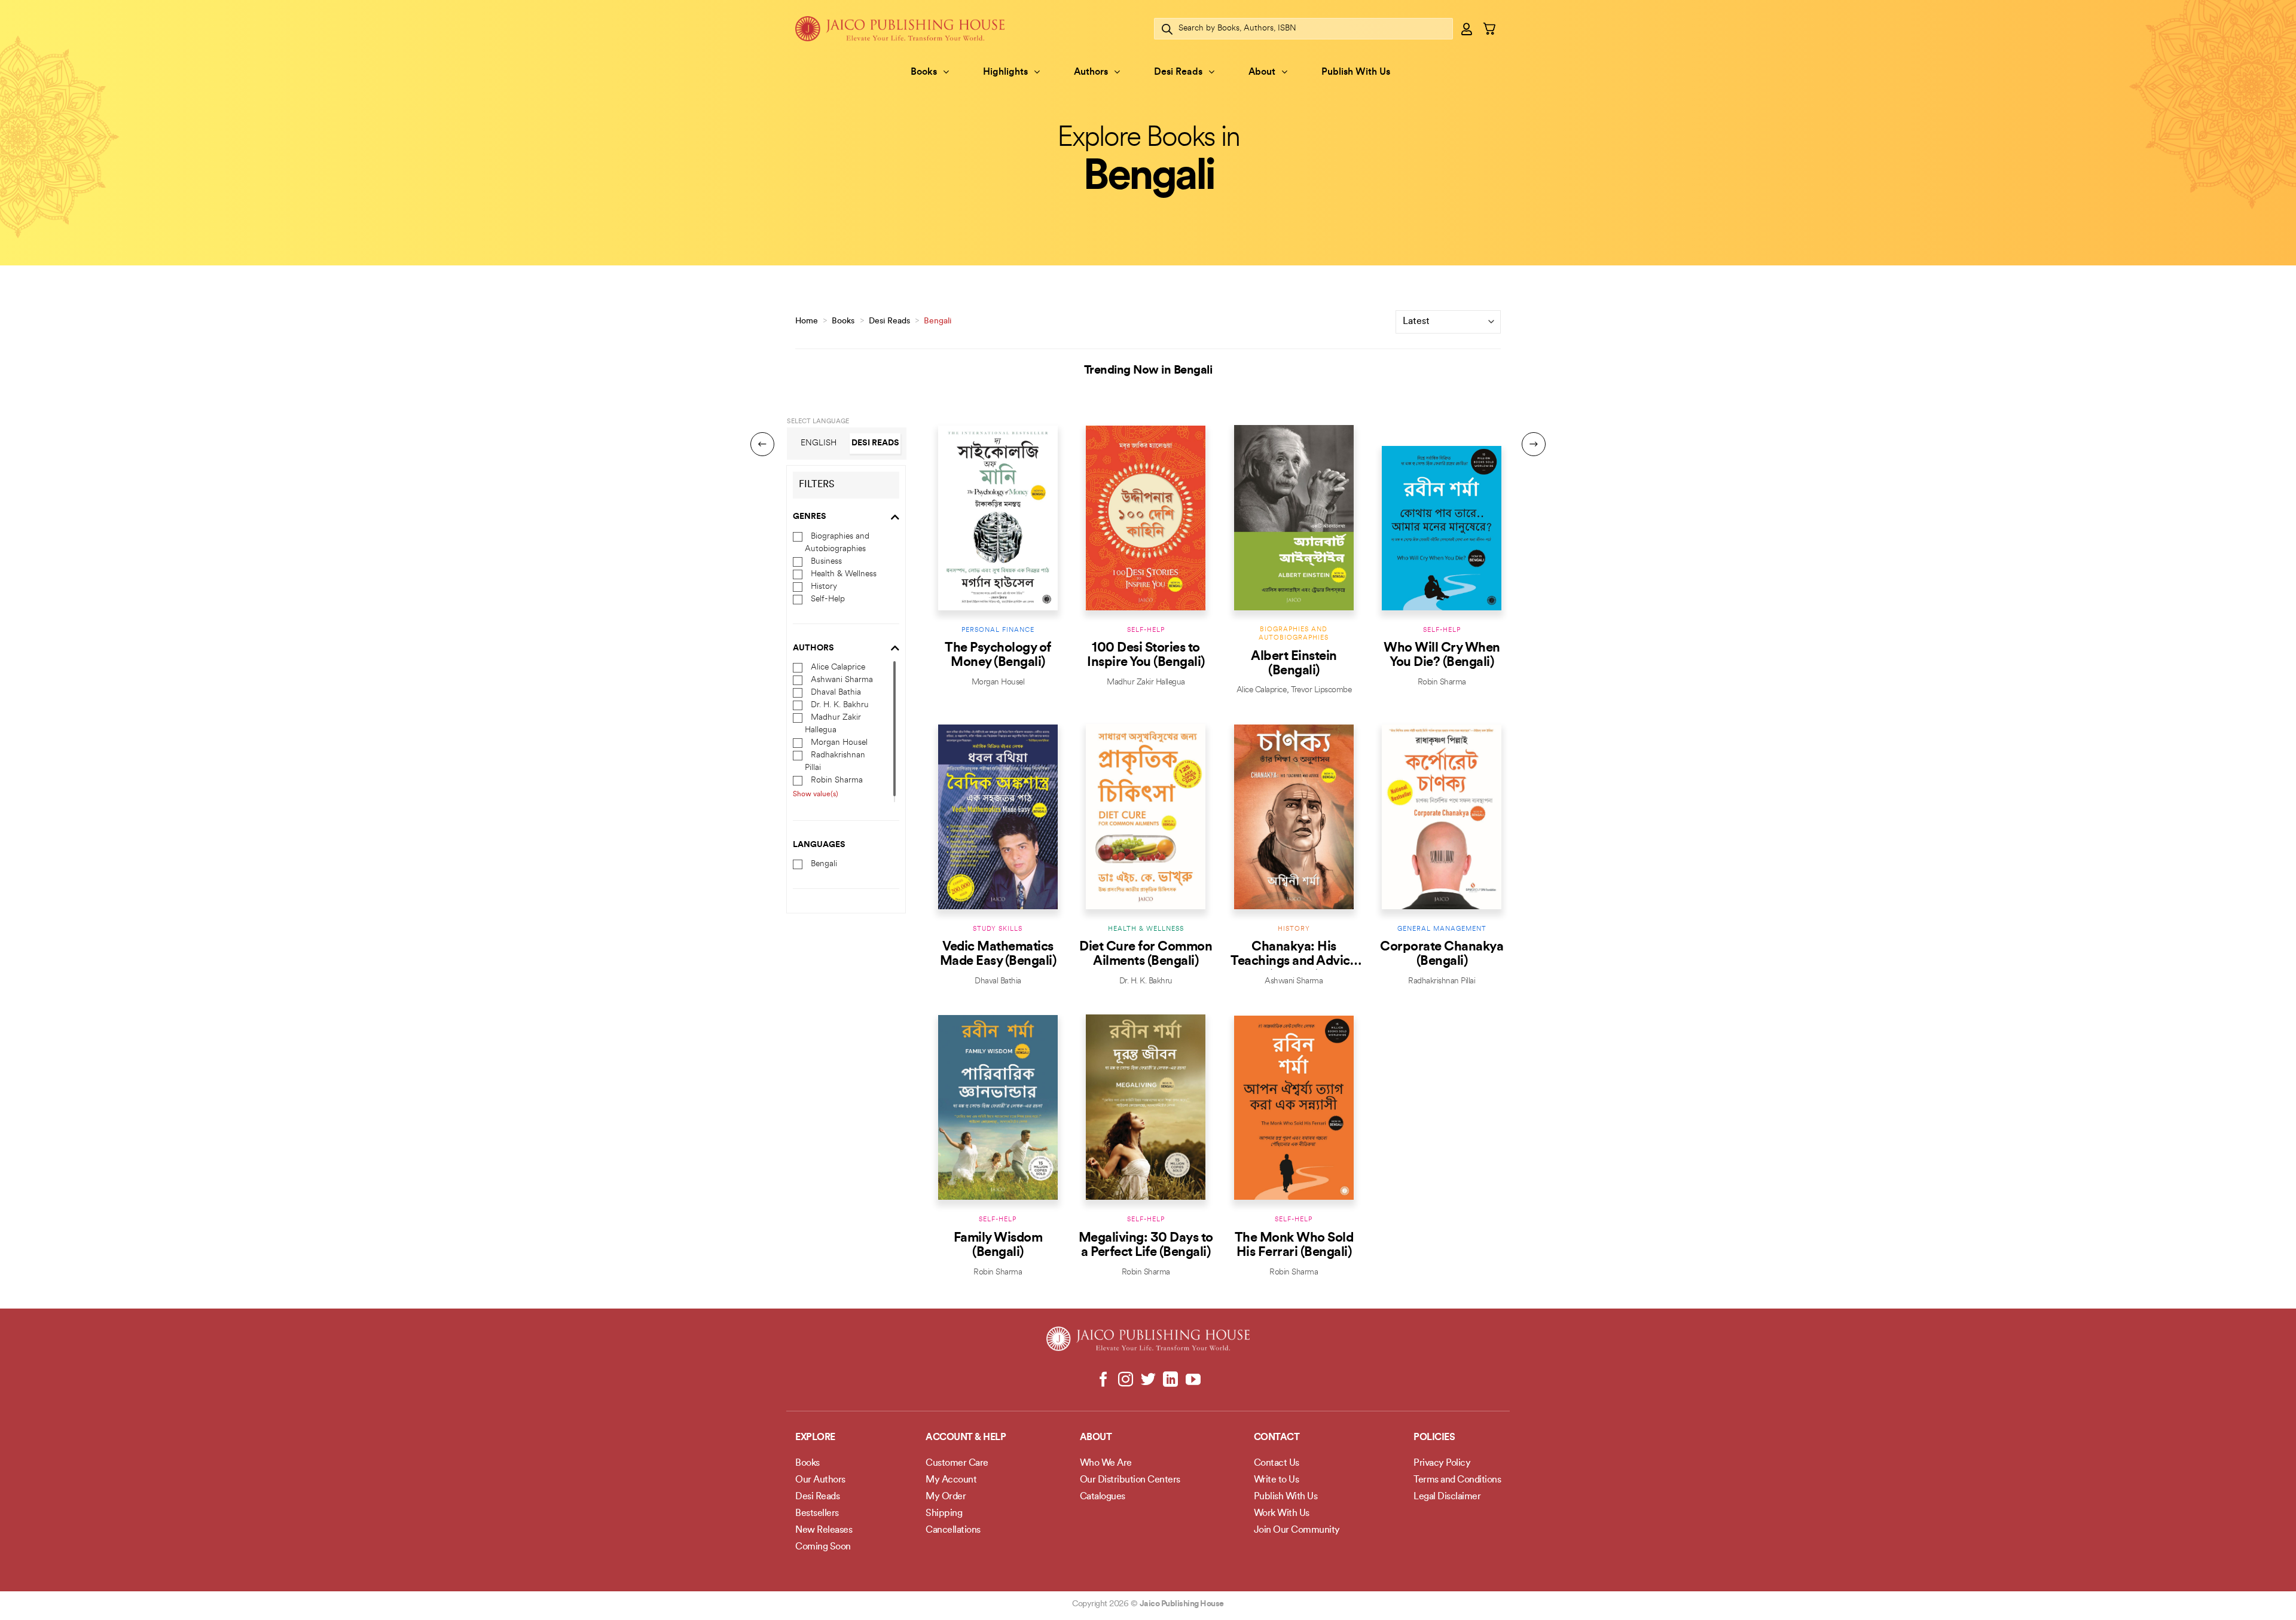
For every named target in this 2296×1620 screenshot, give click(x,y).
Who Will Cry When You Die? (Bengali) (1442, 655)
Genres (810, 517)
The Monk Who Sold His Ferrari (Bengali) (1294, 1245)
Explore (815, 1438)
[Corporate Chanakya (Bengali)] (1442, 817)
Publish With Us (1356, 72)
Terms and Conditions (1457, 1480)
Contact (1277, 1438)
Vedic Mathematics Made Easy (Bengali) (998, 954)
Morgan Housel (839, 743)
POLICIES (1434, 1438)
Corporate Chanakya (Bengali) (1442, 954)
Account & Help (966, 1438)
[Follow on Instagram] (1126, 1380)
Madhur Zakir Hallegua (1146, 682)
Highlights (1005, 72)
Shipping (944, 1514)
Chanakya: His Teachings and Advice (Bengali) (1294, 955)
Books (924, 72)
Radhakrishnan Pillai (1442, 981)
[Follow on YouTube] (1193, 1380)
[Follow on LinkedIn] (1170, 1380)
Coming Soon (823, 1547)
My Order (946, 1497)
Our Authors (820, 1480)
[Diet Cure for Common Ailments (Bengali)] (1146, 817)
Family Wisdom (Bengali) (998, 1245)
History (824, 586)
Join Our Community (1297, 1530)
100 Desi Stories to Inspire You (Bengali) (1146, 655)
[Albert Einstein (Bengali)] (1294, 518)
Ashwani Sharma (842, 680)
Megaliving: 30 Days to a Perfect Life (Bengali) (1146, 1245)
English (819, 443)
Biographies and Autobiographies (1294, 634)
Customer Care (957, 1463)
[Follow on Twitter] (1148, 1380)
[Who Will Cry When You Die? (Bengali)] (1442, 518)
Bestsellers (817, 1514)
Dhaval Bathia (836, 693)
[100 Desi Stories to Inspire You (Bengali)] (1146, 518)
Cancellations (953, 1530)
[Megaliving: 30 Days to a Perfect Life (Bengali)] (1146, 1107)
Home (807, 321)
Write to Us (1277, 1480)
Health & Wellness (844, 574)
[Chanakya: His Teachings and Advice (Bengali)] (1294, 817)
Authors (1091, 72)
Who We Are (1106, 1463)
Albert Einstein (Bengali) (1294, 664)
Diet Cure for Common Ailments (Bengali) (1146, 954)
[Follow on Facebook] (1103, 1380)
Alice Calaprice (838, 667)
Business (826, 561)
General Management (1442, 929)
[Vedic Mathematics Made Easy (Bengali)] (998, 817)
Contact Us (1277, 1463)
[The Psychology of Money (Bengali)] (998, 518)
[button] (1467, 29)
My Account (951, 1480)
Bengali (824, 864)
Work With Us (1282, 1514)
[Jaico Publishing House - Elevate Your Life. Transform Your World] (900, 28)
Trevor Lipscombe (1321, 690)
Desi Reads (1178, 72)
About (1262, 72)
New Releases (824, 1530)
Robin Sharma (837, 780)
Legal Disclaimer (1447, 1497)
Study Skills (998, 929)
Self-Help (828, 599)
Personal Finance (998, 630)
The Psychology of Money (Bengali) (998, 655)
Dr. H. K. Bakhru (840, 705)
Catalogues (1103, 1497)
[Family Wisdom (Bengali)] (998, 1107)
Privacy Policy (1442, 1463)
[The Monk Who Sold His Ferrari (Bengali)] (1294, 1107)
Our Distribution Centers (1130, 1480)
